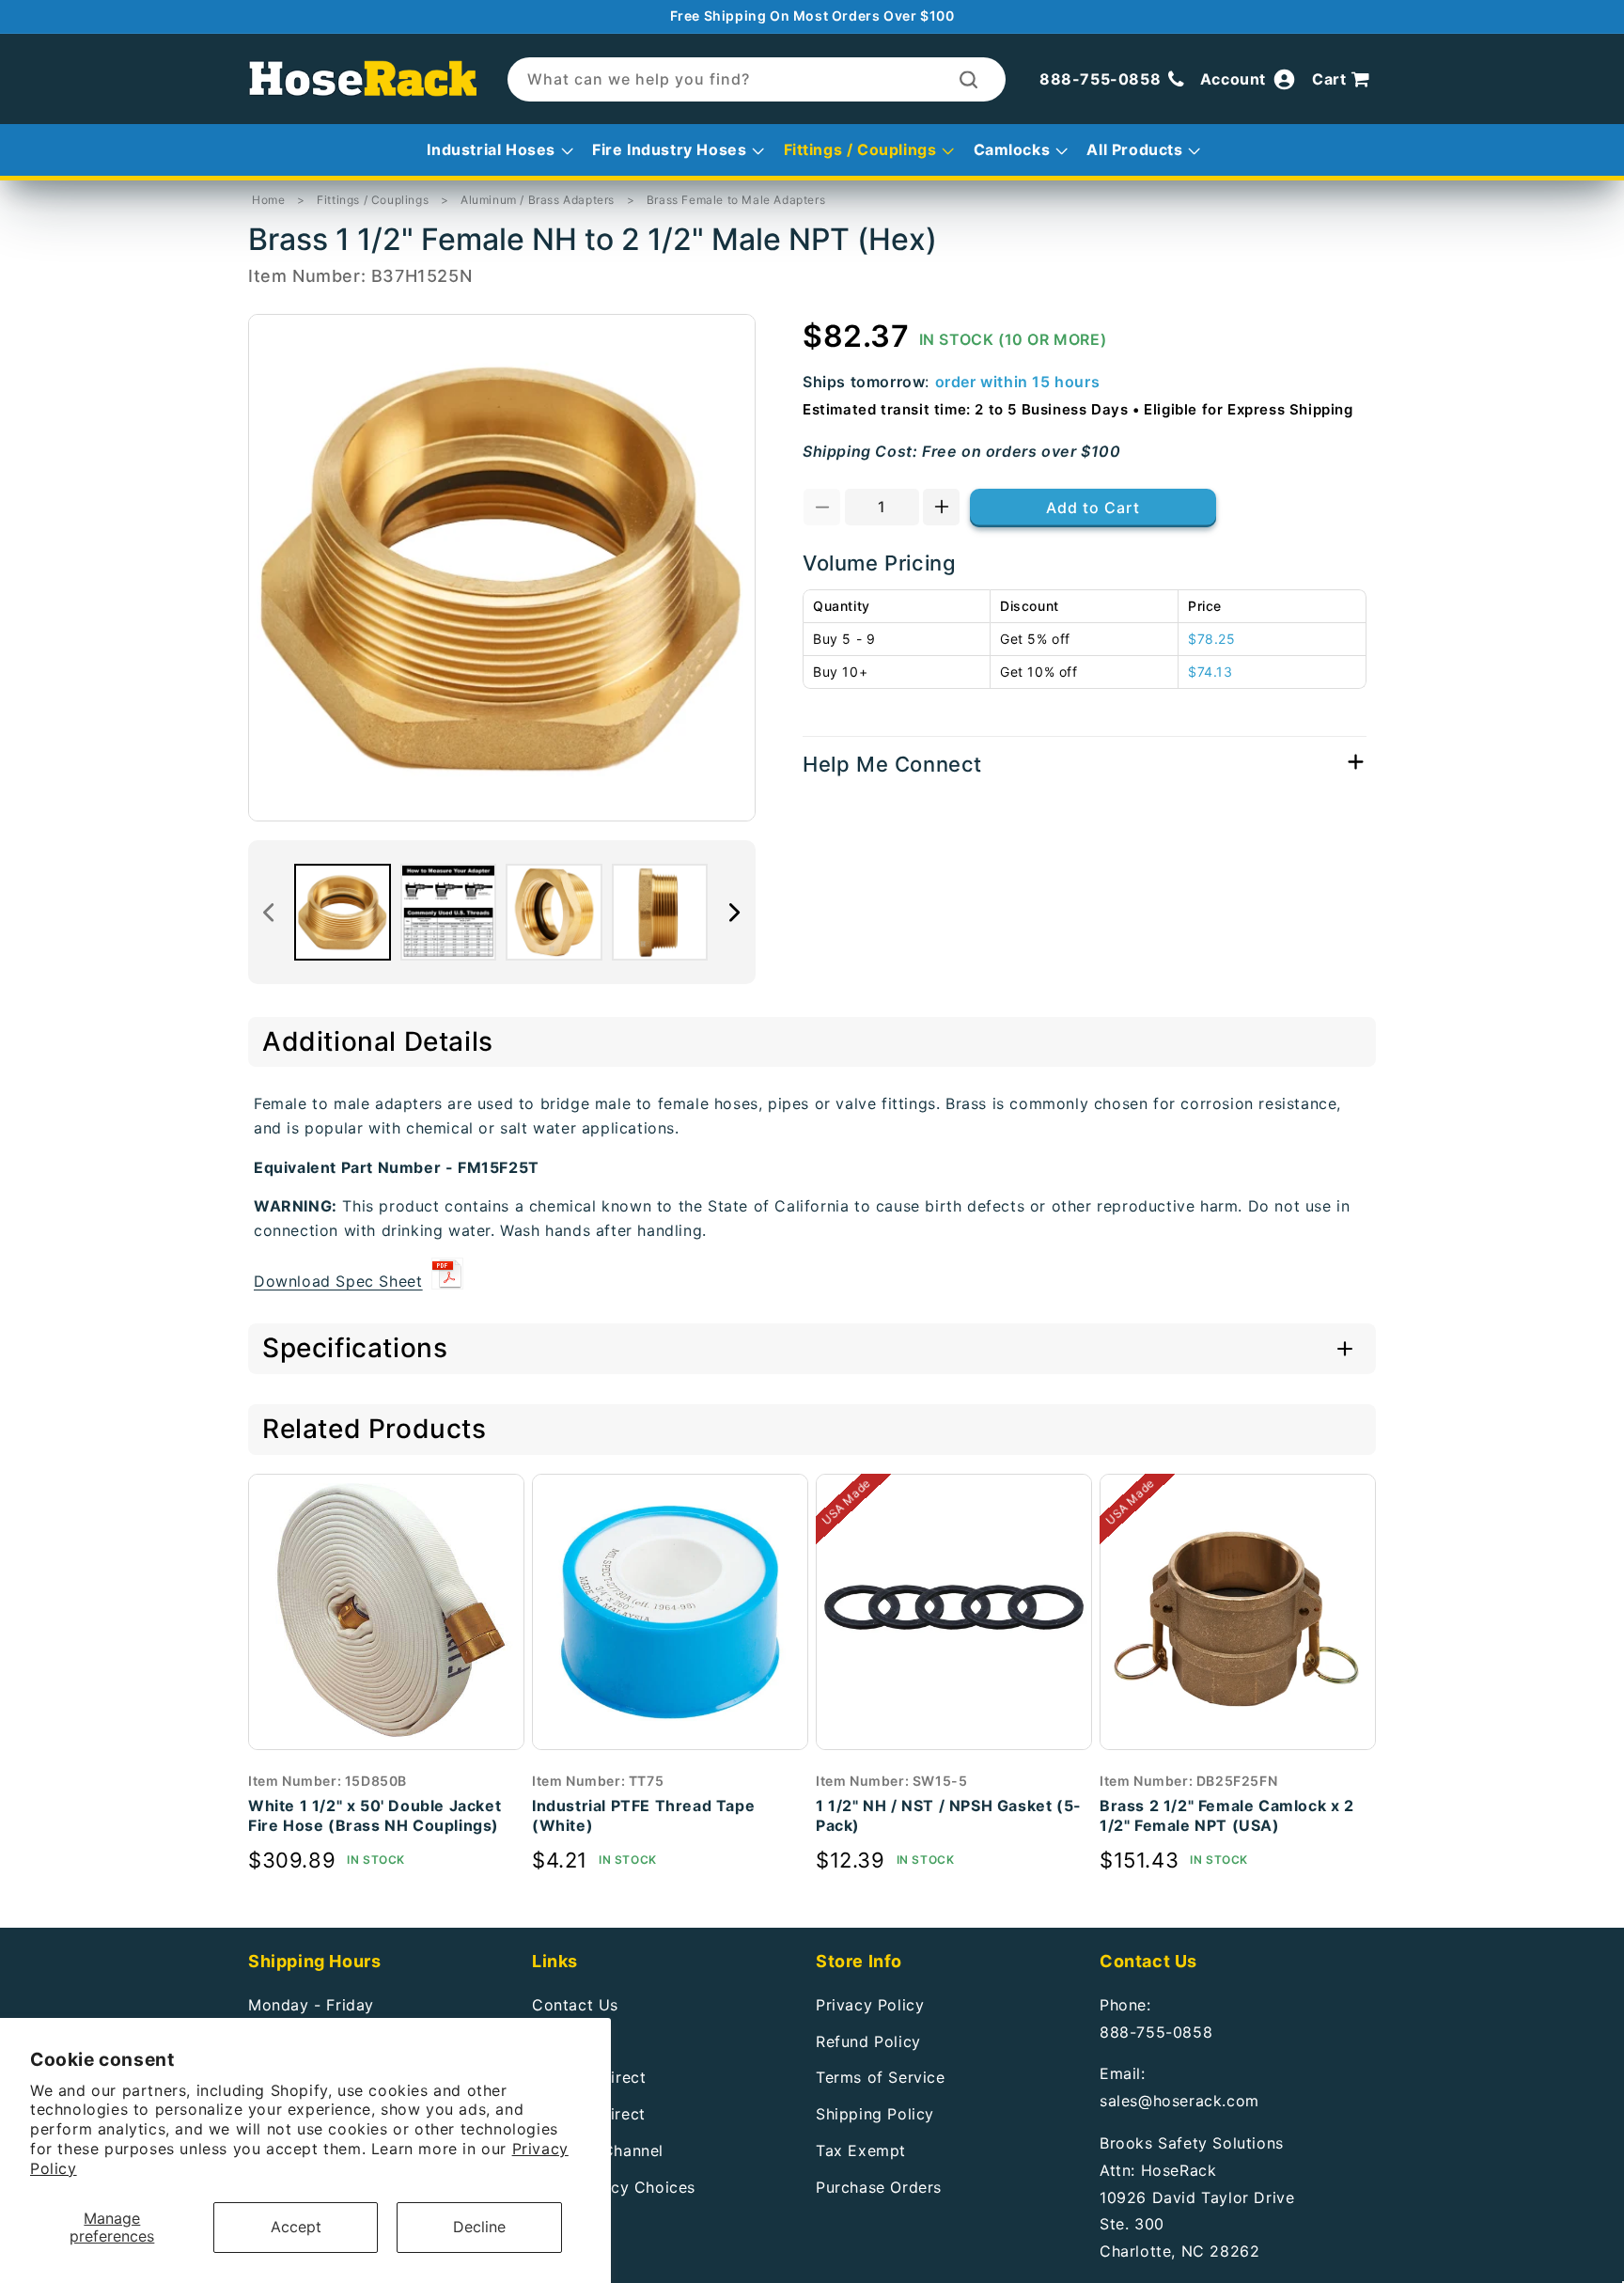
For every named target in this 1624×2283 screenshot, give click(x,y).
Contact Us (575, 2004)
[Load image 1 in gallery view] (343, 912)
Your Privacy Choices (614, 2186)
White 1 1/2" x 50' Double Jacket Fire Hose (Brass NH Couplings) (375, 1815)
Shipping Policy (875, 2114)
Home (268, 200)
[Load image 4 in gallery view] (660, 912)
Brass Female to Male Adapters (736, 200)
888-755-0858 (1156, 2031)
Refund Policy (868, 2041)
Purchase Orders (879, 2186)
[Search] (968, 79)
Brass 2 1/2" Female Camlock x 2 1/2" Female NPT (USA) (1227, 1815)
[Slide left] (269, 913)
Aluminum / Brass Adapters (538, 200)
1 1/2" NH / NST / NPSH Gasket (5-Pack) (949, 1815)
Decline (479, 2227)
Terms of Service (881, 2077)
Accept (296, 2227)
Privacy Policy (870, 2004)
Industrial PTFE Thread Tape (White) (643, 1815)
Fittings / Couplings (373, 200)
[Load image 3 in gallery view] (554, 912)
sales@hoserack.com (1179, 2101)
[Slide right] (735, 913)
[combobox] (757, 79)
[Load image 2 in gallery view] (449, 912)
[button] (1344, 80)
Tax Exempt (861, 2150)
